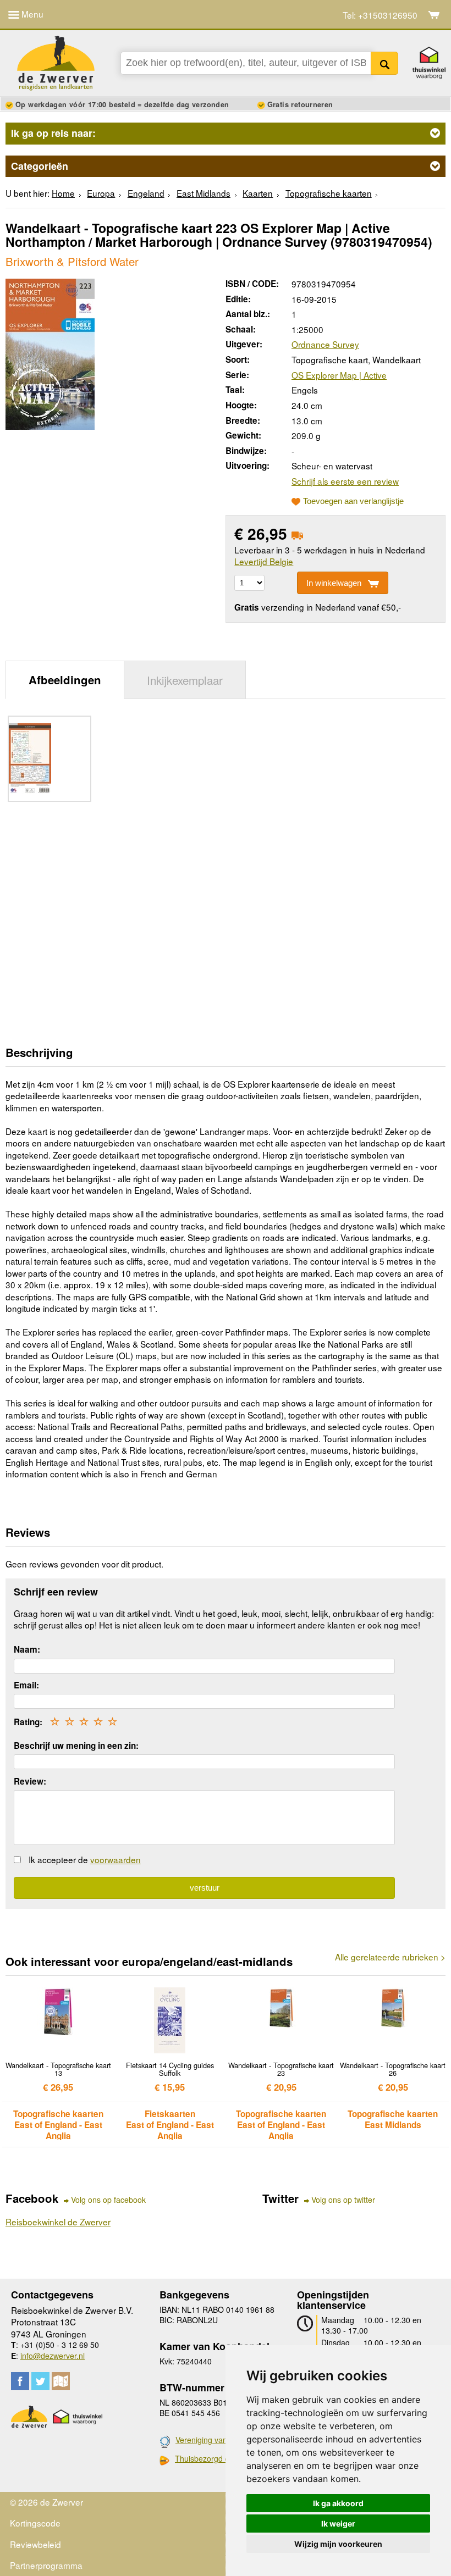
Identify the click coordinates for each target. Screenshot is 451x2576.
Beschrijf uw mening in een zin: (76, 1746)
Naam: (27, 1649)
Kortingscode (35, 2523)
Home (63, 193)
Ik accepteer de (85, 1859)
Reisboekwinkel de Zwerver (58, 2222)
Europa (101, 193)
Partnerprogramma (46, 2565)
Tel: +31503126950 (380, 15)
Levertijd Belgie (264, 561)
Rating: (28, 1722)
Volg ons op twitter (343, 2200)
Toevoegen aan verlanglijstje (353, 501)
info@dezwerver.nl (53, 2356)
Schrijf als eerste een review (345, 481)
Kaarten (258, 193)
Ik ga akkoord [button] (338, 2503)
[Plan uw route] (61, 2381)
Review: (30, 1781)
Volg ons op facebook (108, 2200)
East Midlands (204, 193)
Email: (26, 1685)
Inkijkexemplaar (185, 680)
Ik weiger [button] (338, 2524)
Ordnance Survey (325, 344)
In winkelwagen (334, 583)
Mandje (434, 15)
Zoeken (385, 63)
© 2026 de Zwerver (46, 2502)
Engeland (146, 193)
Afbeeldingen (65, 680)
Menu (31, 14)
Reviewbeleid (35, 2544)
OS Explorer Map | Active (339, 375)
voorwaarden (116, 1859)
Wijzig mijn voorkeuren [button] (338, 2544)
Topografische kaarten (329, 193)
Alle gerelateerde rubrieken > (390, 1957)
